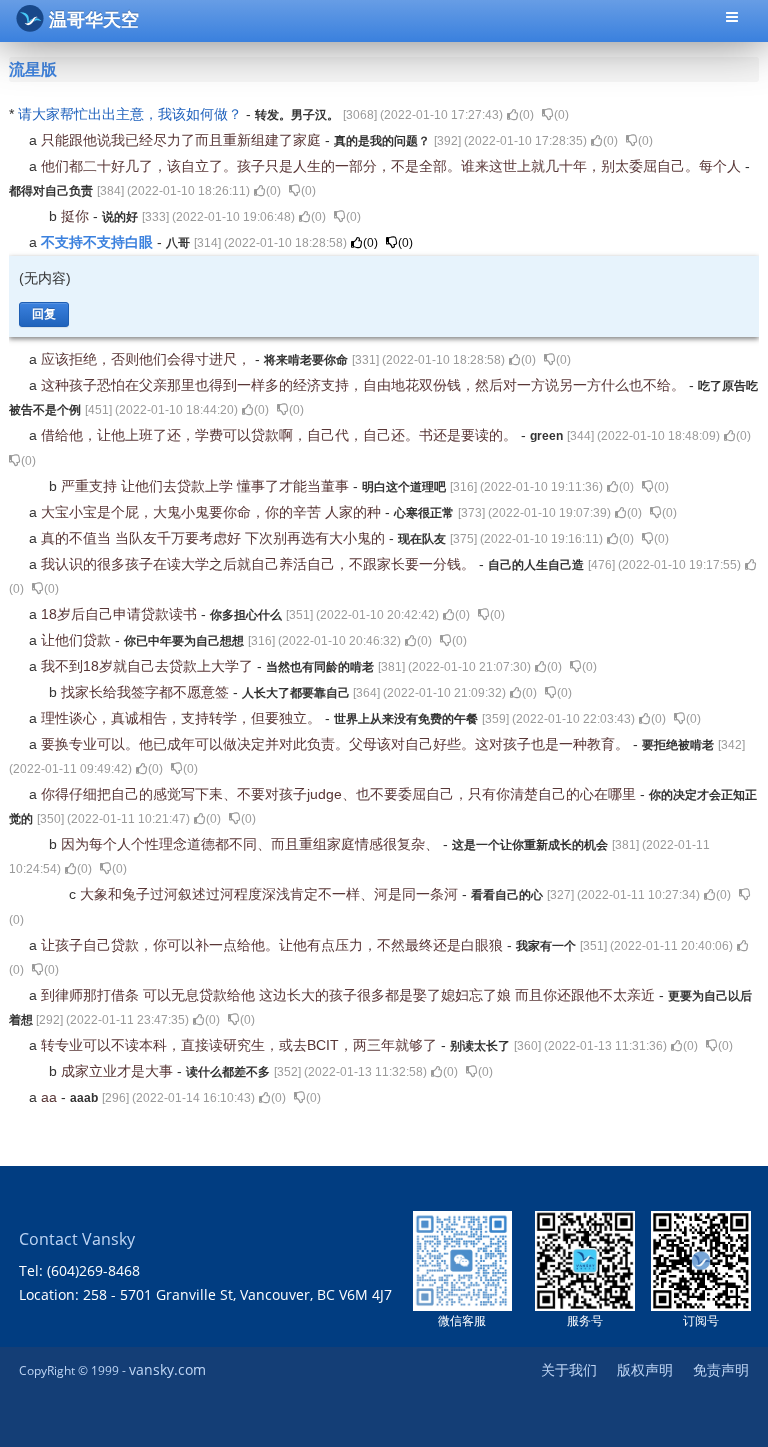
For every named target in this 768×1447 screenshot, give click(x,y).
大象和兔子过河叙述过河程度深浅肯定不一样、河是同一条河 (271, 894)
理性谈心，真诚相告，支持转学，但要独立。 (183, 718)
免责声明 (721, 1369)
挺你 (77, 216)
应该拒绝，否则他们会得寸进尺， (148, 359)
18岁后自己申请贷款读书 (121, 614)
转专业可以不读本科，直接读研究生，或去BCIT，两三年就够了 (241, 1045)
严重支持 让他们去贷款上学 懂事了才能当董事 (207, 486)
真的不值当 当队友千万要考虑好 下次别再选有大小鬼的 (215, 538)
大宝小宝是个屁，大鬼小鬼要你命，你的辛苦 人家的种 (213, 512)
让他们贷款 (78, 640)
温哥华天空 (94, 20)
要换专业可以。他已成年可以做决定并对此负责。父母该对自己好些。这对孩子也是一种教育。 (337, 744)
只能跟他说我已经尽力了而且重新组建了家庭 (183, 140)
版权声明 (645, 1369)
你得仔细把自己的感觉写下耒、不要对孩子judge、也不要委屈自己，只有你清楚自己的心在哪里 (340, 794)
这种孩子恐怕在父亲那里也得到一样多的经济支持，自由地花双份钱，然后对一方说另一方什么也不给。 (365, 385)
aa (51, 1097)
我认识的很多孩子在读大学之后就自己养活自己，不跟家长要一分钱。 (260, 564)
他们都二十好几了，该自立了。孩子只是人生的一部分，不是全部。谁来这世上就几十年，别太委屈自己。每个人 (393, 166)
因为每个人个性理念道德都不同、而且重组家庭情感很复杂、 (252, 844)
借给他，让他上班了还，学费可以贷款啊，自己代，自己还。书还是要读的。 (281, 435)
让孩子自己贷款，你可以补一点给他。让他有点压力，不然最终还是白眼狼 (274, 945)
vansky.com (167, 1369)
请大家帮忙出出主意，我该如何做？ (132, 114)
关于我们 (569, 1369)
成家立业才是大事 (119, 1071)
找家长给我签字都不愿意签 (147, 692)
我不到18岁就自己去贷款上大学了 (149, 666)
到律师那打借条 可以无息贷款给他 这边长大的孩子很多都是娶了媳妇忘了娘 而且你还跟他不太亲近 (350, 995)
